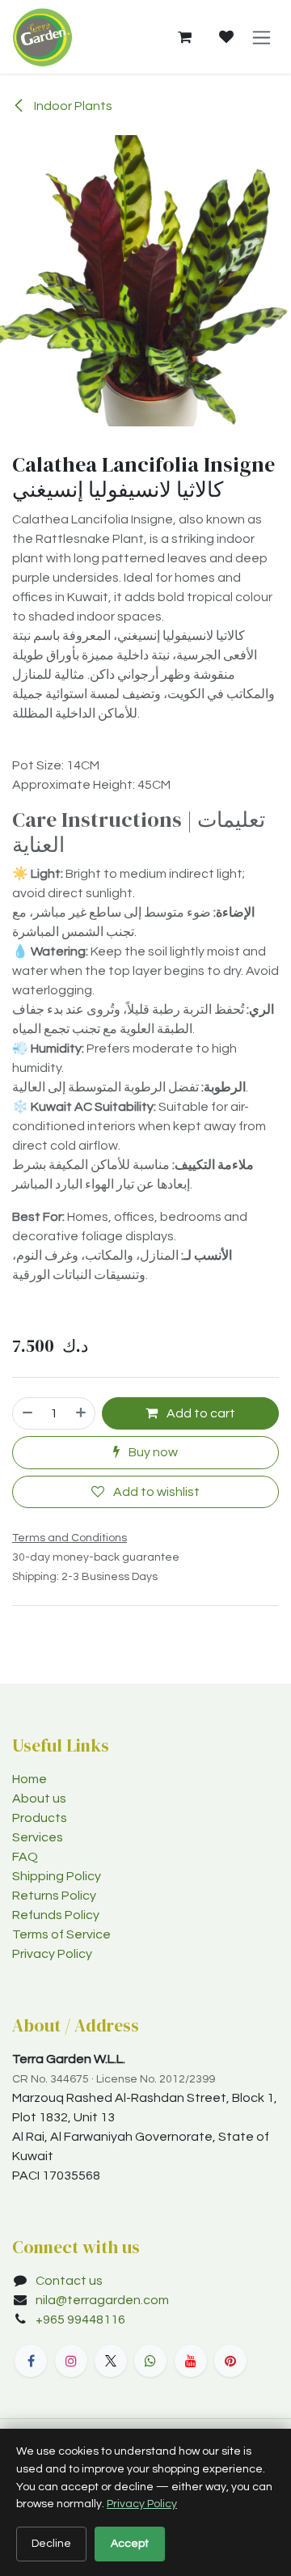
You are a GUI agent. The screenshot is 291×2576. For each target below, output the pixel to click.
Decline (51, 2544)
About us (39, 1799)
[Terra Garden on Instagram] (71, 2361)
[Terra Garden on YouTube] (191, 2361)
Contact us (69, 2281)
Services (38, 1837)
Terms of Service (61, 1934)
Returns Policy (54, 1896)
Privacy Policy (52, 1954)
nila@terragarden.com (102, 2300)
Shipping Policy (57, 1876)
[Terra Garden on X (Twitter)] (111, 2361)
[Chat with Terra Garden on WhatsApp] (150, 2361)
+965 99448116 (82, 2320)
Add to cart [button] (200, 1413)
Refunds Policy (56, 1915)
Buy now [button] (152, 1452)
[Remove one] (27, 1413)
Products (40, 1818)
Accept (130, 2544)
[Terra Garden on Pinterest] (230, 2361)
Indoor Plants (72, 106)
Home (30, 1779)
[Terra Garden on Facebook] (31, 2361)
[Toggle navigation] (261, 37)
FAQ (25, 1857)
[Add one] (82, 1413)
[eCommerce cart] (184, 37)
